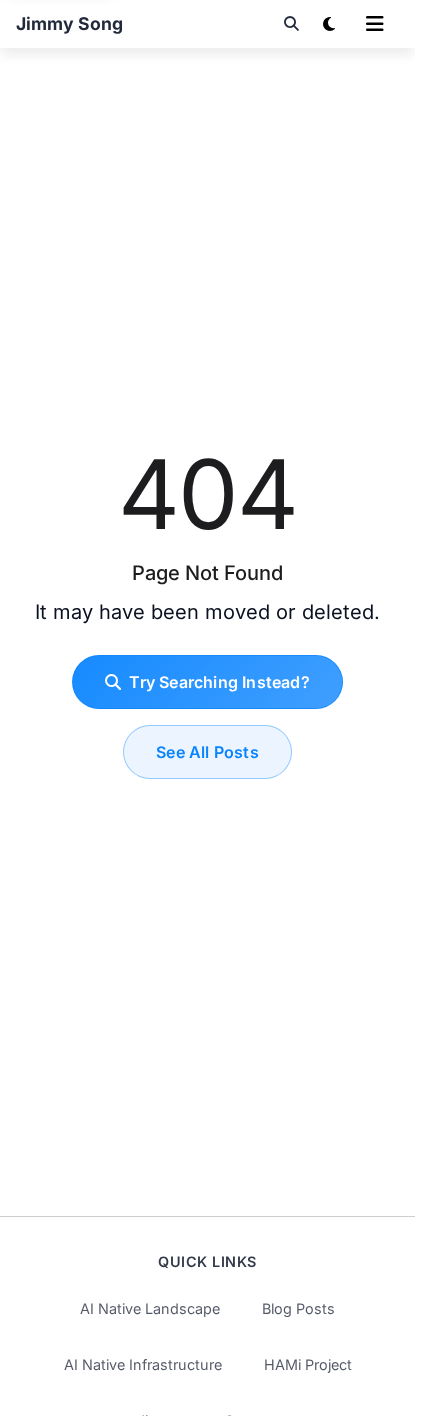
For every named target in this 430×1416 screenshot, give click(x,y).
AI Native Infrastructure (143, 1364)
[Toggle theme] (329, 24)
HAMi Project (308, 1364)
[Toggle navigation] (375, 24)
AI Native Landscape (150, 1308)
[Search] (291, 24)
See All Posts (207, 752)
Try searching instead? (219, 682)
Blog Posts (298, 1308)
